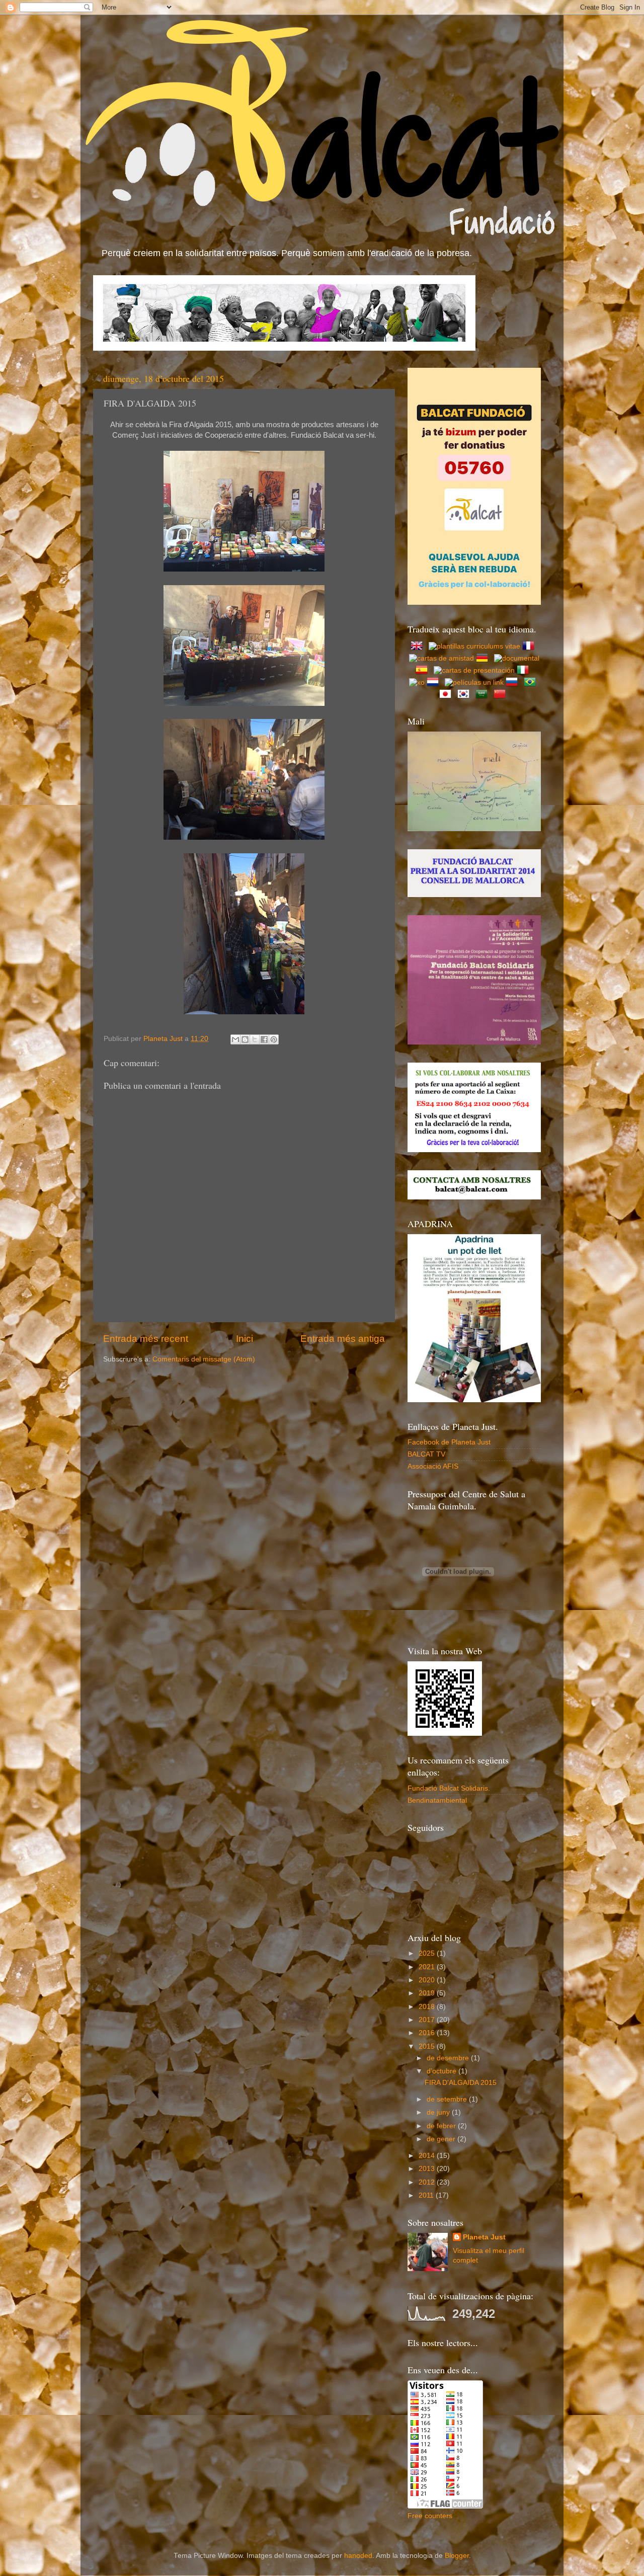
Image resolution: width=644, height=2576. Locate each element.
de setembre (448, 2099)
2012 (428, 2182)
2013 (428, 2169)
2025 (428, 1953)
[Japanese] (447, 695)
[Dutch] (435, 682)
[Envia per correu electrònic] (235, 1039)
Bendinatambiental (437, 1800)
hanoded (358, 2556)
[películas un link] (474, 682)
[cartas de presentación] (474, 670)
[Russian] (514, 682)
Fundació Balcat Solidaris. (449, 1788)
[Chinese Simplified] (502, 695)
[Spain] (424, 670)
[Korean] (465, 695)
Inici (245, 1339)
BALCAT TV (426, 1454)
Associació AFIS (433, 1466)
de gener (442, 2139)
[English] (419, 646)
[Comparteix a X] (255, 1039)
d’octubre (442, 2071)
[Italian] (525, 670)
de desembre (449, 2058)
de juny (439, 2112)
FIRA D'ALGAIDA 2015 (461, 2083)
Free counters (430, 2516)
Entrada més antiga (343, 1339)
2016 (428, 2033)
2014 (428, 2156)
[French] (530, 646)
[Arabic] (484, 695)
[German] (484, 658)
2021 (428, 1967)
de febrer (442, 2126)
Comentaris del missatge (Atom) (204, 1359)
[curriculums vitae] (474, 646)
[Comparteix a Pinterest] (274, 1039)
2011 (427, 2195)
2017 (428, 2020)
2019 (428, 1993)
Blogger (457, 2556)
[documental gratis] (517, 658)
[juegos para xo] (417, 682)
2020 (428, 1980)
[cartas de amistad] (441, 658)
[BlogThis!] (245, 1039)
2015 (428, 2046)
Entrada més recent (146, 1339)
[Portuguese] (532, 682)
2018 (428, 2007)
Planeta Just (484, 2237)
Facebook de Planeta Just (449, 1442)
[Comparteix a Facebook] (264, 1039)
